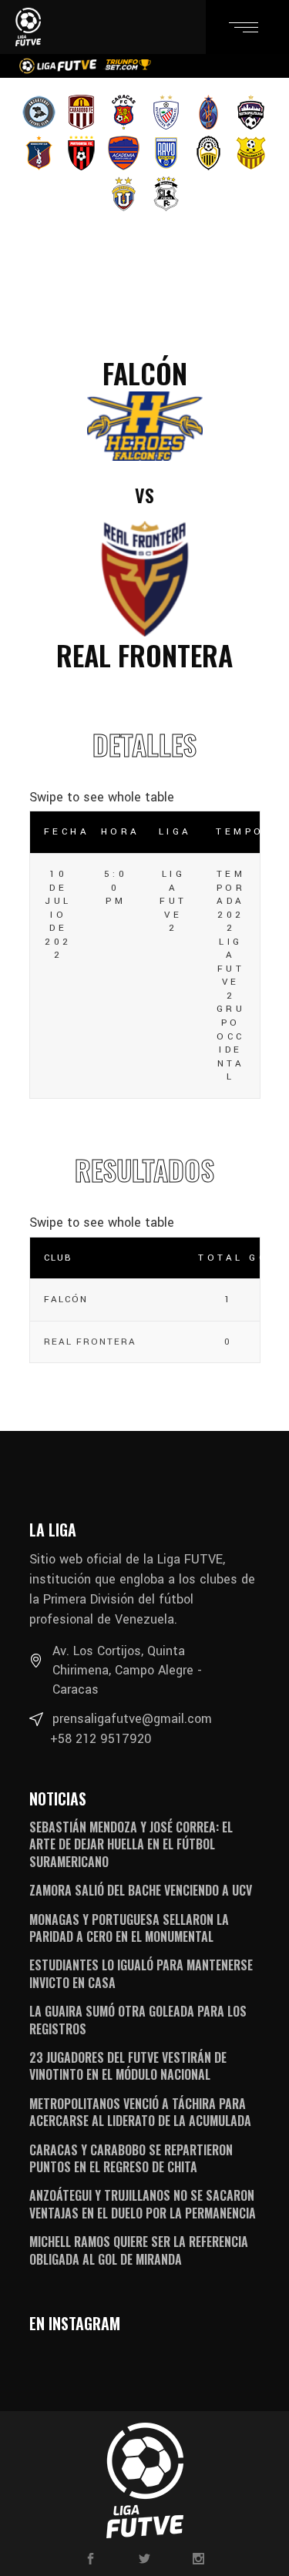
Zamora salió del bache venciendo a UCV (141, 1890)
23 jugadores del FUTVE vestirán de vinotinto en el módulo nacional (128, 2066)
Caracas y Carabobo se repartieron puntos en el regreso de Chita (131, 2158)
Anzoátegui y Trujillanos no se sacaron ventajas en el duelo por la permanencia (143, 2204)
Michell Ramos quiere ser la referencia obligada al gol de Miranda (139, 2250)
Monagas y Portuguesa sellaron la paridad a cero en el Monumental (129, 1928)
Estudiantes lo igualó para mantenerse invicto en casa (141, 1973)
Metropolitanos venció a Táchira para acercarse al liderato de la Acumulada (140, 2112)
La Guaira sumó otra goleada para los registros (138, 2020)
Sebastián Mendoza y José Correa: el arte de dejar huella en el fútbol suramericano (131, 1844)
